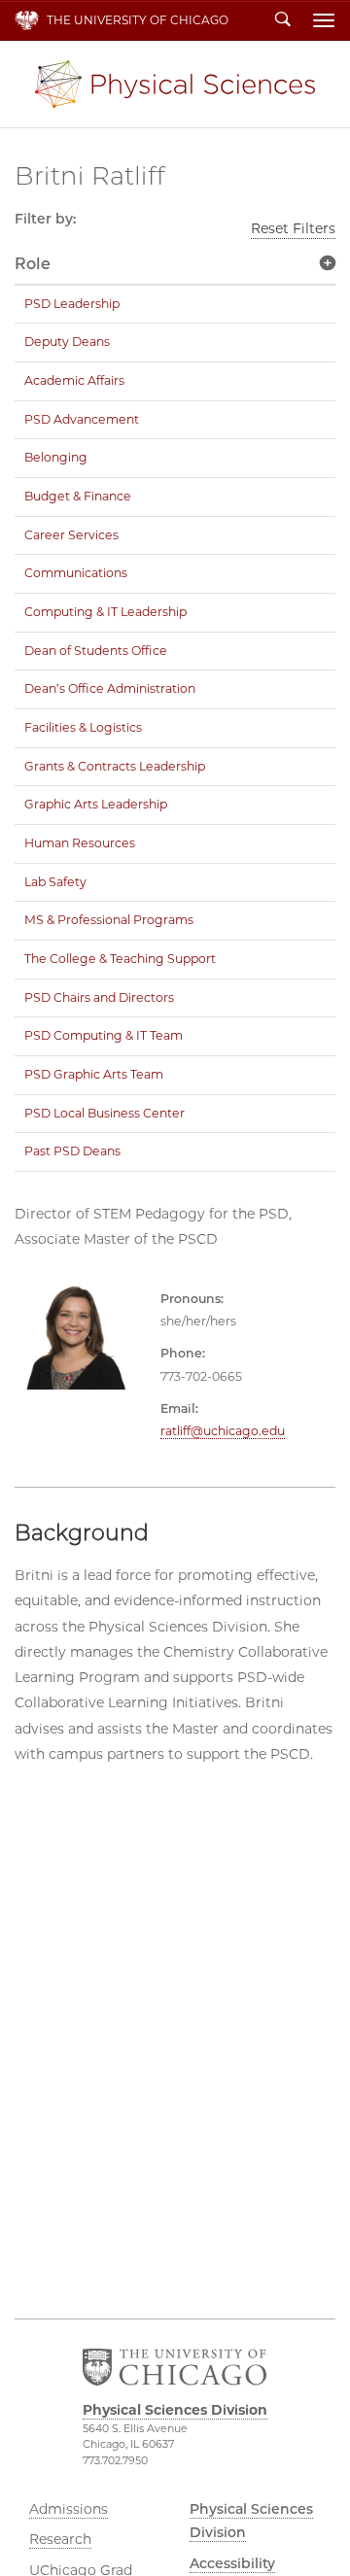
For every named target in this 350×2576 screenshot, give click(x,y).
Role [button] (33, 264)
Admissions (69, 2509)
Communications (76, 573)
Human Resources (80, 843)
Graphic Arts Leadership (96, 804)
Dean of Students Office (96, 651)
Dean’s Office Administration (110, 688)
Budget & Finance (78, 496)
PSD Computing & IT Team (104, 1035)
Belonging (56, 457)
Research (60, 2539)
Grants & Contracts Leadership (115, 766)
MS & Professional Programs (109, 920)
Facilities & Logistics (83, 727)
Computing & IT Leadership (105, 612)
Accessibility (232, 2563)
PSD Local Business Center (105, 1113)
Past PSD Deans (72, 1151)
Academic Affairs (74, 380)
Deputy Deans (67, 342)
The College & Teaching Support (120, 959)
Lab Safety (55, 882)
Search (283, 20)
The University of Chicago (138, 20)
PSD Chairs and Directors (99, 997)
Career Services (71, 535)
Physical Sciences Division (175, 84)
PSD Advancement (82, 419)
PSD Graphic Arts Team (94, 1074)
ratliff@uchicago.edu (223, 1431)
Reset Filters (293, 228)
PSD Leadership (72, 304)
